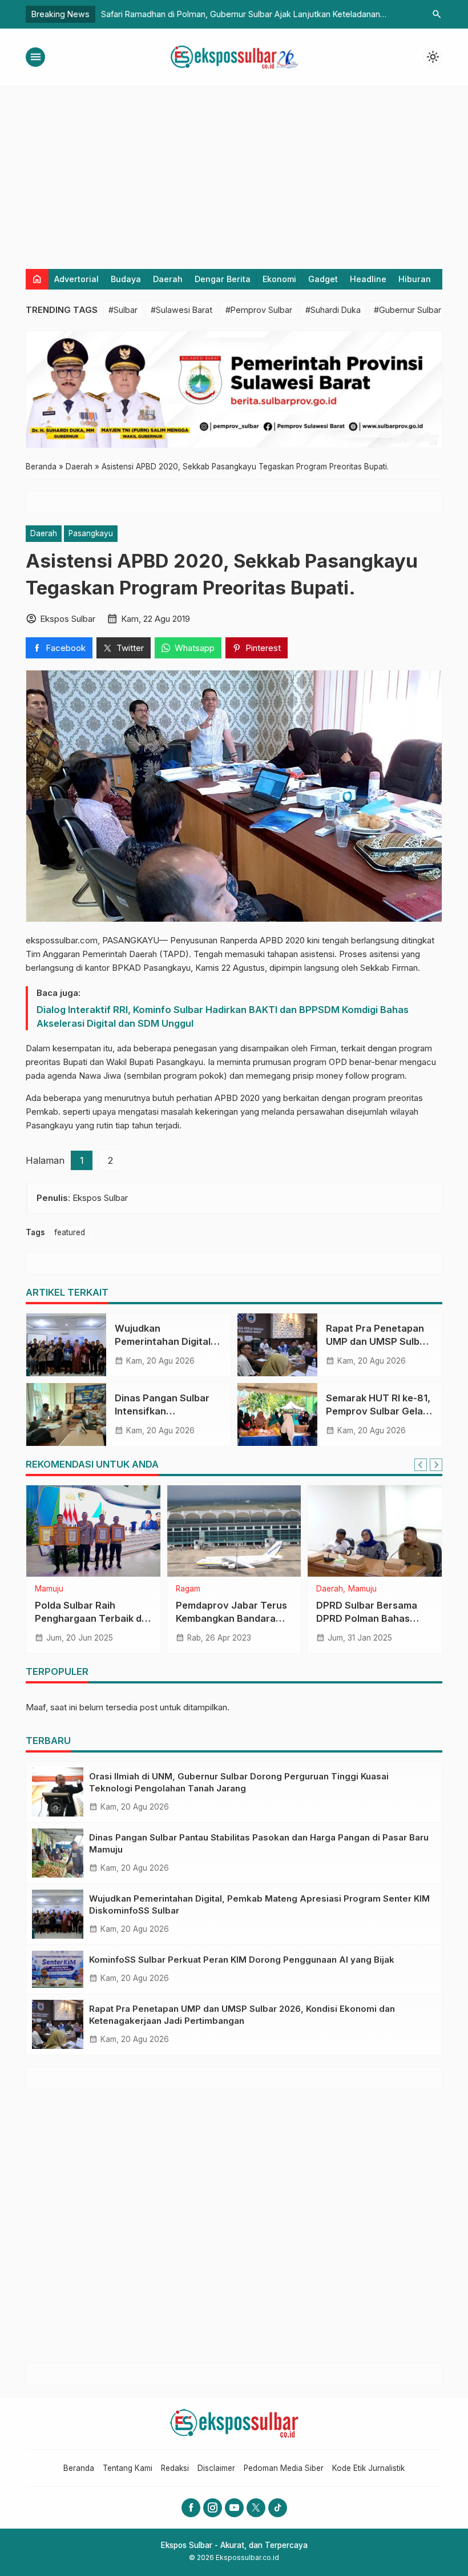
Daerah (168, 279)
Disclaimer (216, 2468)
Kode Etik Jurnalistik (368, 2468)
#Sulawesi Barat (181, 310)
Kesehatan (54, 1589)
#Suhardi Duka (333, 310)
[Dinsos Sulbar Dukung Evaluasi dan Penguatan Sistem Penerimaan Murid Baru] (234, 1531)
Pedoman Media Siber (284, 2468)
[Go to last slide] (421, 1465)
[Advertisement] (234, 172)
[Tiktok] (278, 2508)
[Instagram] (213, 2508)
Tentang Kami (128, 2468)
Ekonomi (279, 279)
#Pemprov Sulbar (259, 310)
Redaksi (175, 2468)
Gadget (323, 279)
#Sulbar (123, 310)
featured (70, 1232)
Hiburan (415, 279)
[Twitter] (256, 2508)
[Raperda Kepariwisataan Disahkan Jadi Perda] (375, 1531)
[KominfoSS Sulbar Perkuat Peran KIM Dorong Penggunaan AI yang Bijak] (58, 1969)
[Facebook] (191, 2508)
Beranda (79, 2468)
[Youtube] (234, 2508)
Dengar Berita (223, 279)
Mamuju (92, 1589)
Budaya (126, 279)
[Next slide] (436, 1465)
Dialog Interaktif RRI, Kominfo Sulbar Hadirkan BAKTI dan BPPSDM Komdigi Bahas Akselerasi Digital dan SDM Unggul (223, 1016)
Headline (368, 279)
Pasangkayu (91, 533)
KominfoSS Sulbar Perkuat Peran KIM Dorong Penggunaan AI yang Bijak (242, 1960)
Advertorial (76, 279)
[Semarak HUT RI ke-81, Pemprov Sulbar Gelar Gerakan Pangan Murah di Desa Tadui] (277, 1414)
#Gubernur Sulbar (408, 310)
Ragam (328, 1589)
